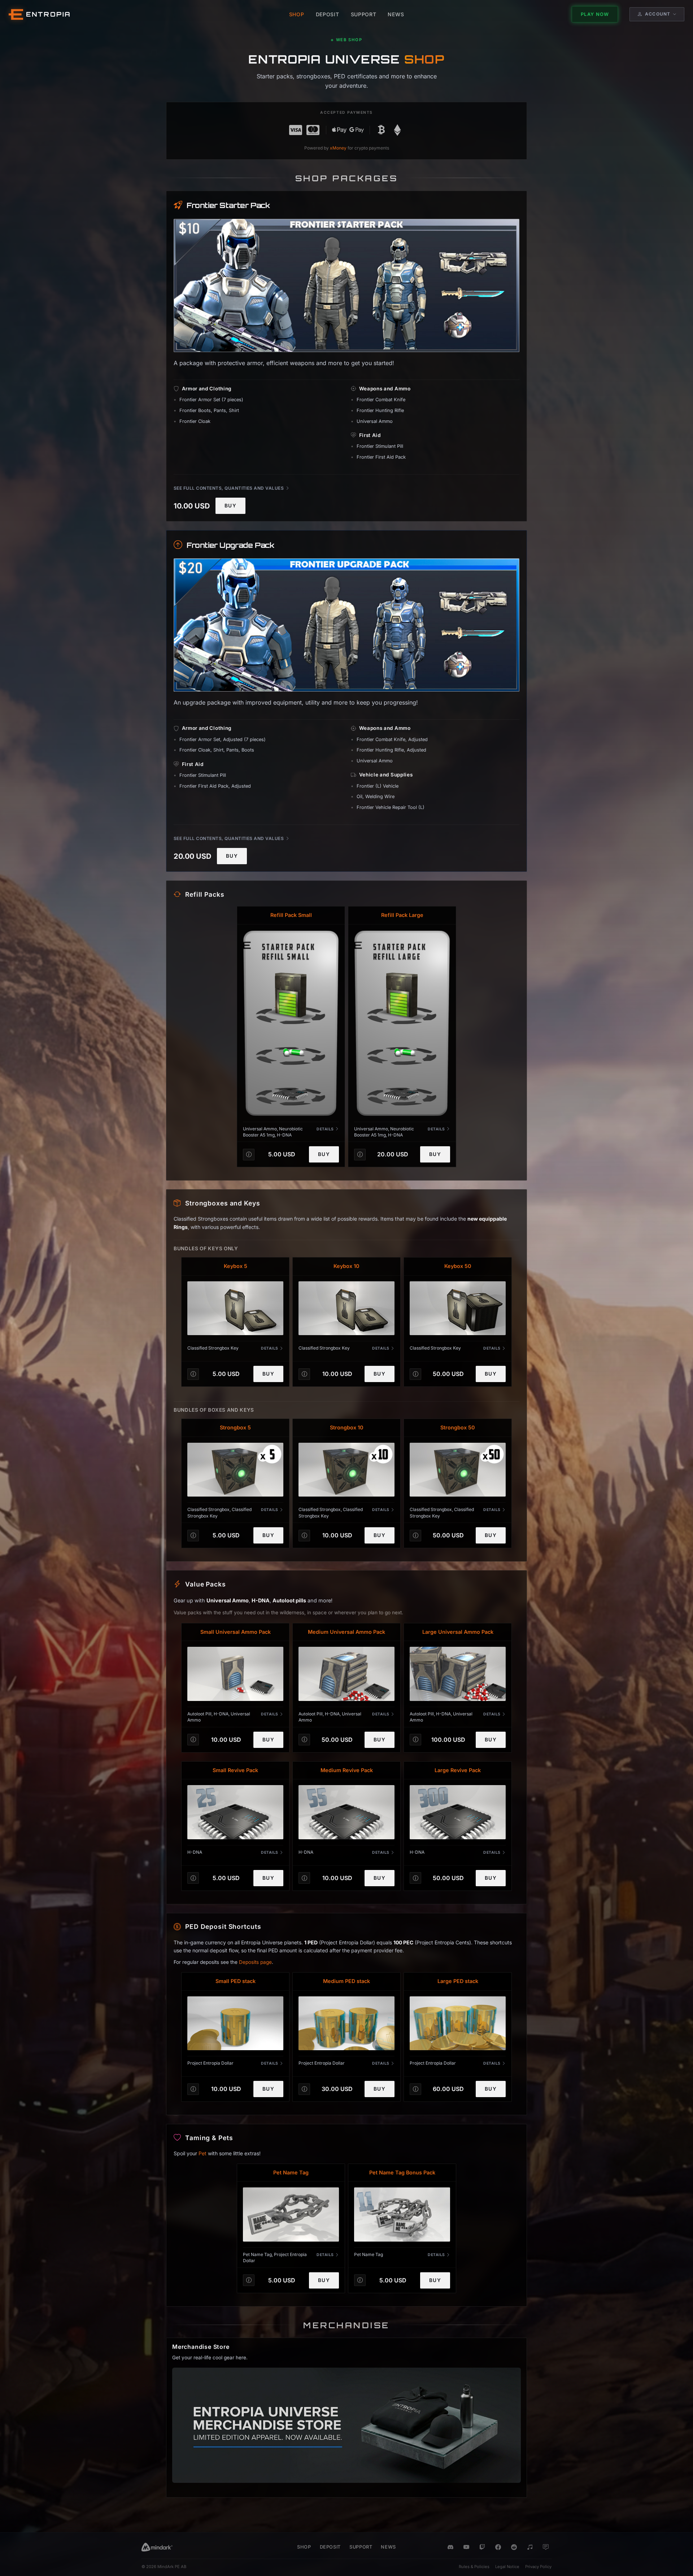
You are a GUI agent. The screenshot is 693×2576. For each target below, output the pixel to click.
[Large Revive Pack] (458, 1812)
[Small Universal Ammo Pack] (235, 1674)
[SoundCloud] (530, 2547)
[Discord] (450, 2547)
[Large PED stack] (458, 2023)
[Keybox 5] (235, 1308)
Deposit (330, 2547)
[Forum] (546, 2547)
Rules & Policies (474, 2567)
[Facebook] (498, 2547)
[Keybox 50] (458, 1308)
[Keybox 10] (346, 1308)
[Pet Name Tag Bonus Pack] (402, 2215)
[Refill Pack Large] (402, 1023)
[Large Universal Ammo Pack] (458, 1674)
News (388, 2547)
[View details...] (249, 1155)
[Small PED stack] (235, 2023)
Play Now (595, 14)
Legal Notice (507, 2567)
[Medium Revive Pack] (346, 1812)
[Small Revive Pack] (235, 1812)
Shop (304, 2547)
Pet (202, 2153)
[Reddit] (514, 2547)
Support (361, 2547)
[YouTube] (466, 2547)
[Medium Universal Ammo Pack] (346, 1674)
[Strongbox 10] (346, 1470)
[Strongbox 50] (458, 1470)
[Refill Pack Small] (291, 1023)
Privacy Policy (538, 2567)
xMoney (338, 148)
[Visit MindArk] (157, 2547)
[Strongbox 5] (235, 1470)
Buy (230, 506)
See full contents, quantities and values (229, 488)
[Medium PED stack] (346, 2023)
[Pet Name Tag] (291, 2215)
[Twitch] (482, 2547)
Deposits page (255, 1962)
